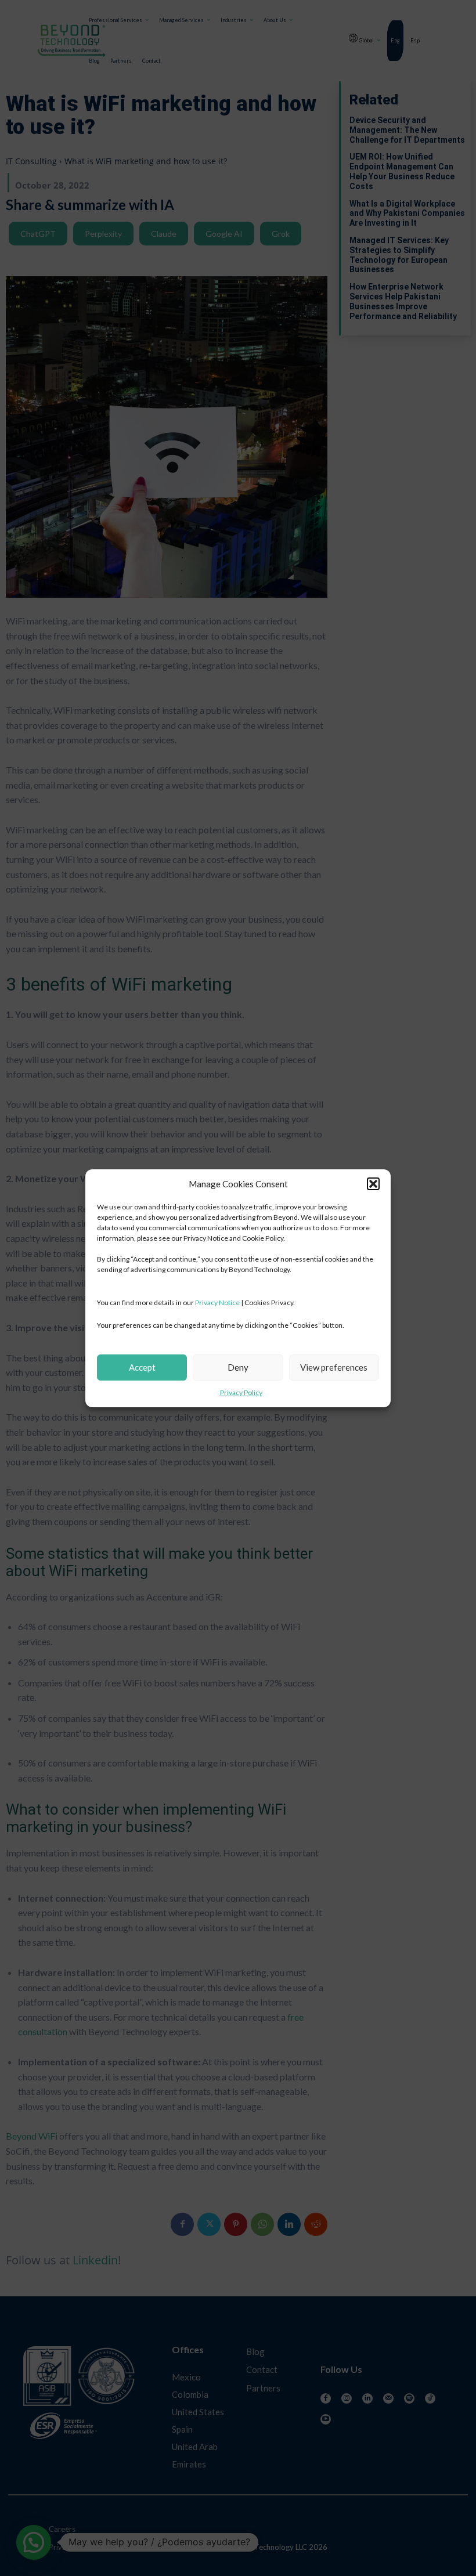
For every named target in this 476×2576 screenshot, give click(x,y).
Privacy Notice (217, 1303)
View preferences (334, 1367)
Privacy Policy (241, 1392)
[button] (373, 1184)
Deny (238, 1367)
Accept (142, 1367)
